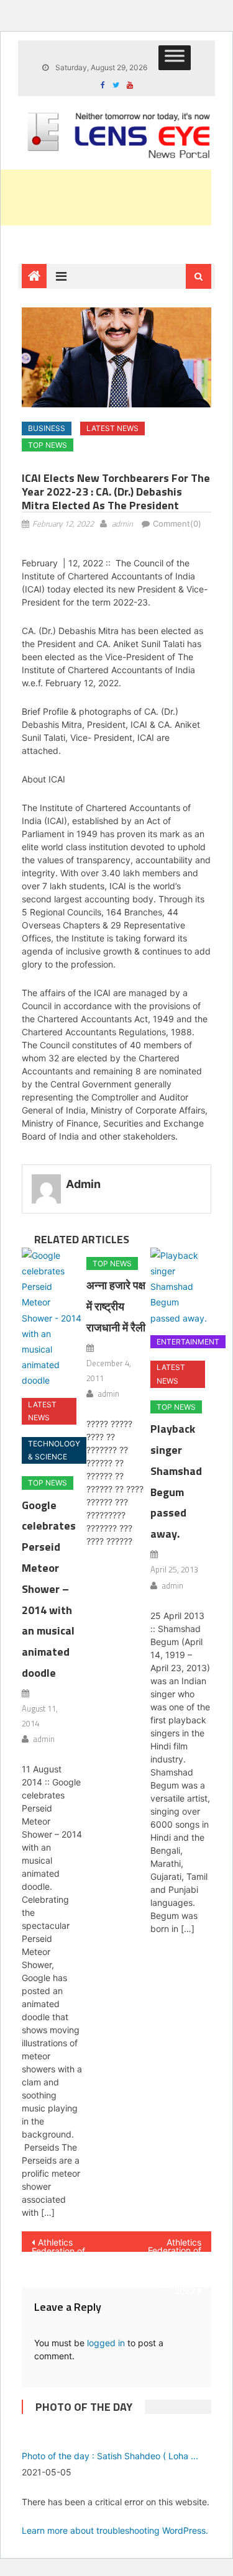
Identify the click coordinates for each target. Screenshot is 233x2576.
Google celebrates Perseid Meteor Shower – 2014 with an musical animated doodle (49, 1589)
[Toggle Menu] (175, 58)
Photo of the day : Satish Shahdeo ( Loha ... (110, 2456)
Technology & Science (54, 1450)
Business (47, 428)
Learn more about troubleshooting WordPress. (115, 2530)
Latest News (112, 428)
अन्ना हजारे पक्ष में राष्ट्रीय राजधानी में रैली (116, 1306)
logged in (106, 2343)
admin (122, 524)
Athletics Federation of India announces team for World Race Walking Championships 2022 (168, 2244)
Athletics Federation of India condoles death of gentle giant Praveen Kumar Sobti (63, 2244)
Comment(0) (177, 524)
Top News (48, 445)
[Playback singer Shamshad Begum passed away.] (180, 1287)
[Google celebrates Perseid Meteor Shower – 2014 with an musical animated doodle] (52, 1318)
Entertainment (188, 1342)
